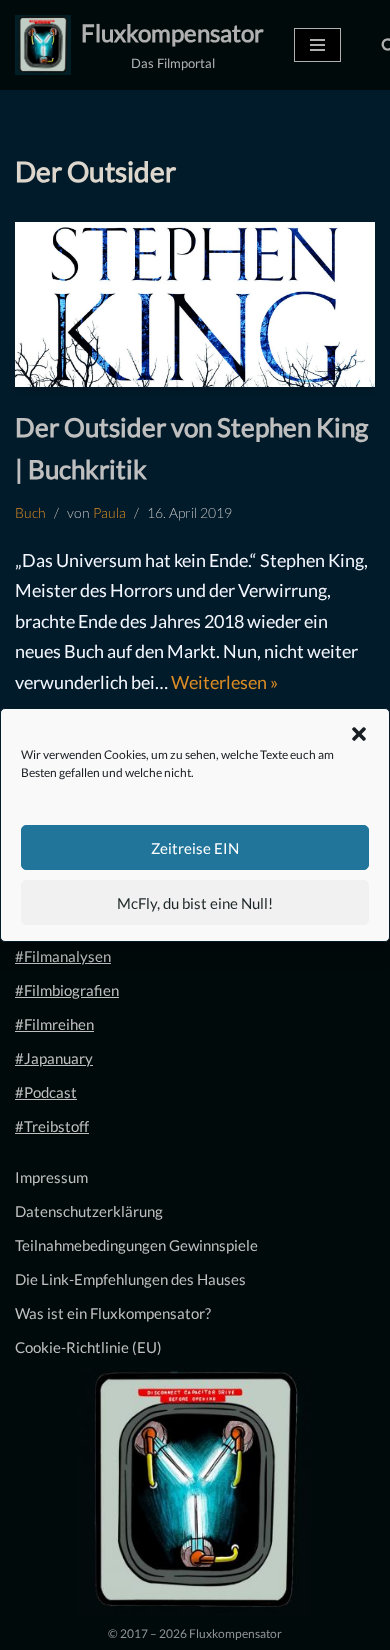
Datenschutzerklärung (89, 1211)
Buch (30, 513)
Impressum (51, 1177)
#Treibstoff (52, 1126)
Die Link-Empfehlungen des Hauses (130, 1279)
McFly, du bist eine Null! (195, 903)
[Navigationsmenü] (317, 45)
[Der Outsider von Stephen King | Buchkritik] (195, 304)
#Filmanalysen (63, 956)
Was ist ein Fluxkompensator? (113, 1313)
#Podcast (46, 1092)
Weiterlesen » (224, 682)
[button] (359, 734)
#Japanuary (54, 1058)
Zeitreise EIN (195, 848)
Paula (109, 513)
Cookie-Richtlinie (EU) (88, 1347)
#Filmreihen (54, 1024)
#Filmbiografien (67, 990)
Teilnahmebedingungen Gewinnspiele (136, 1245)
